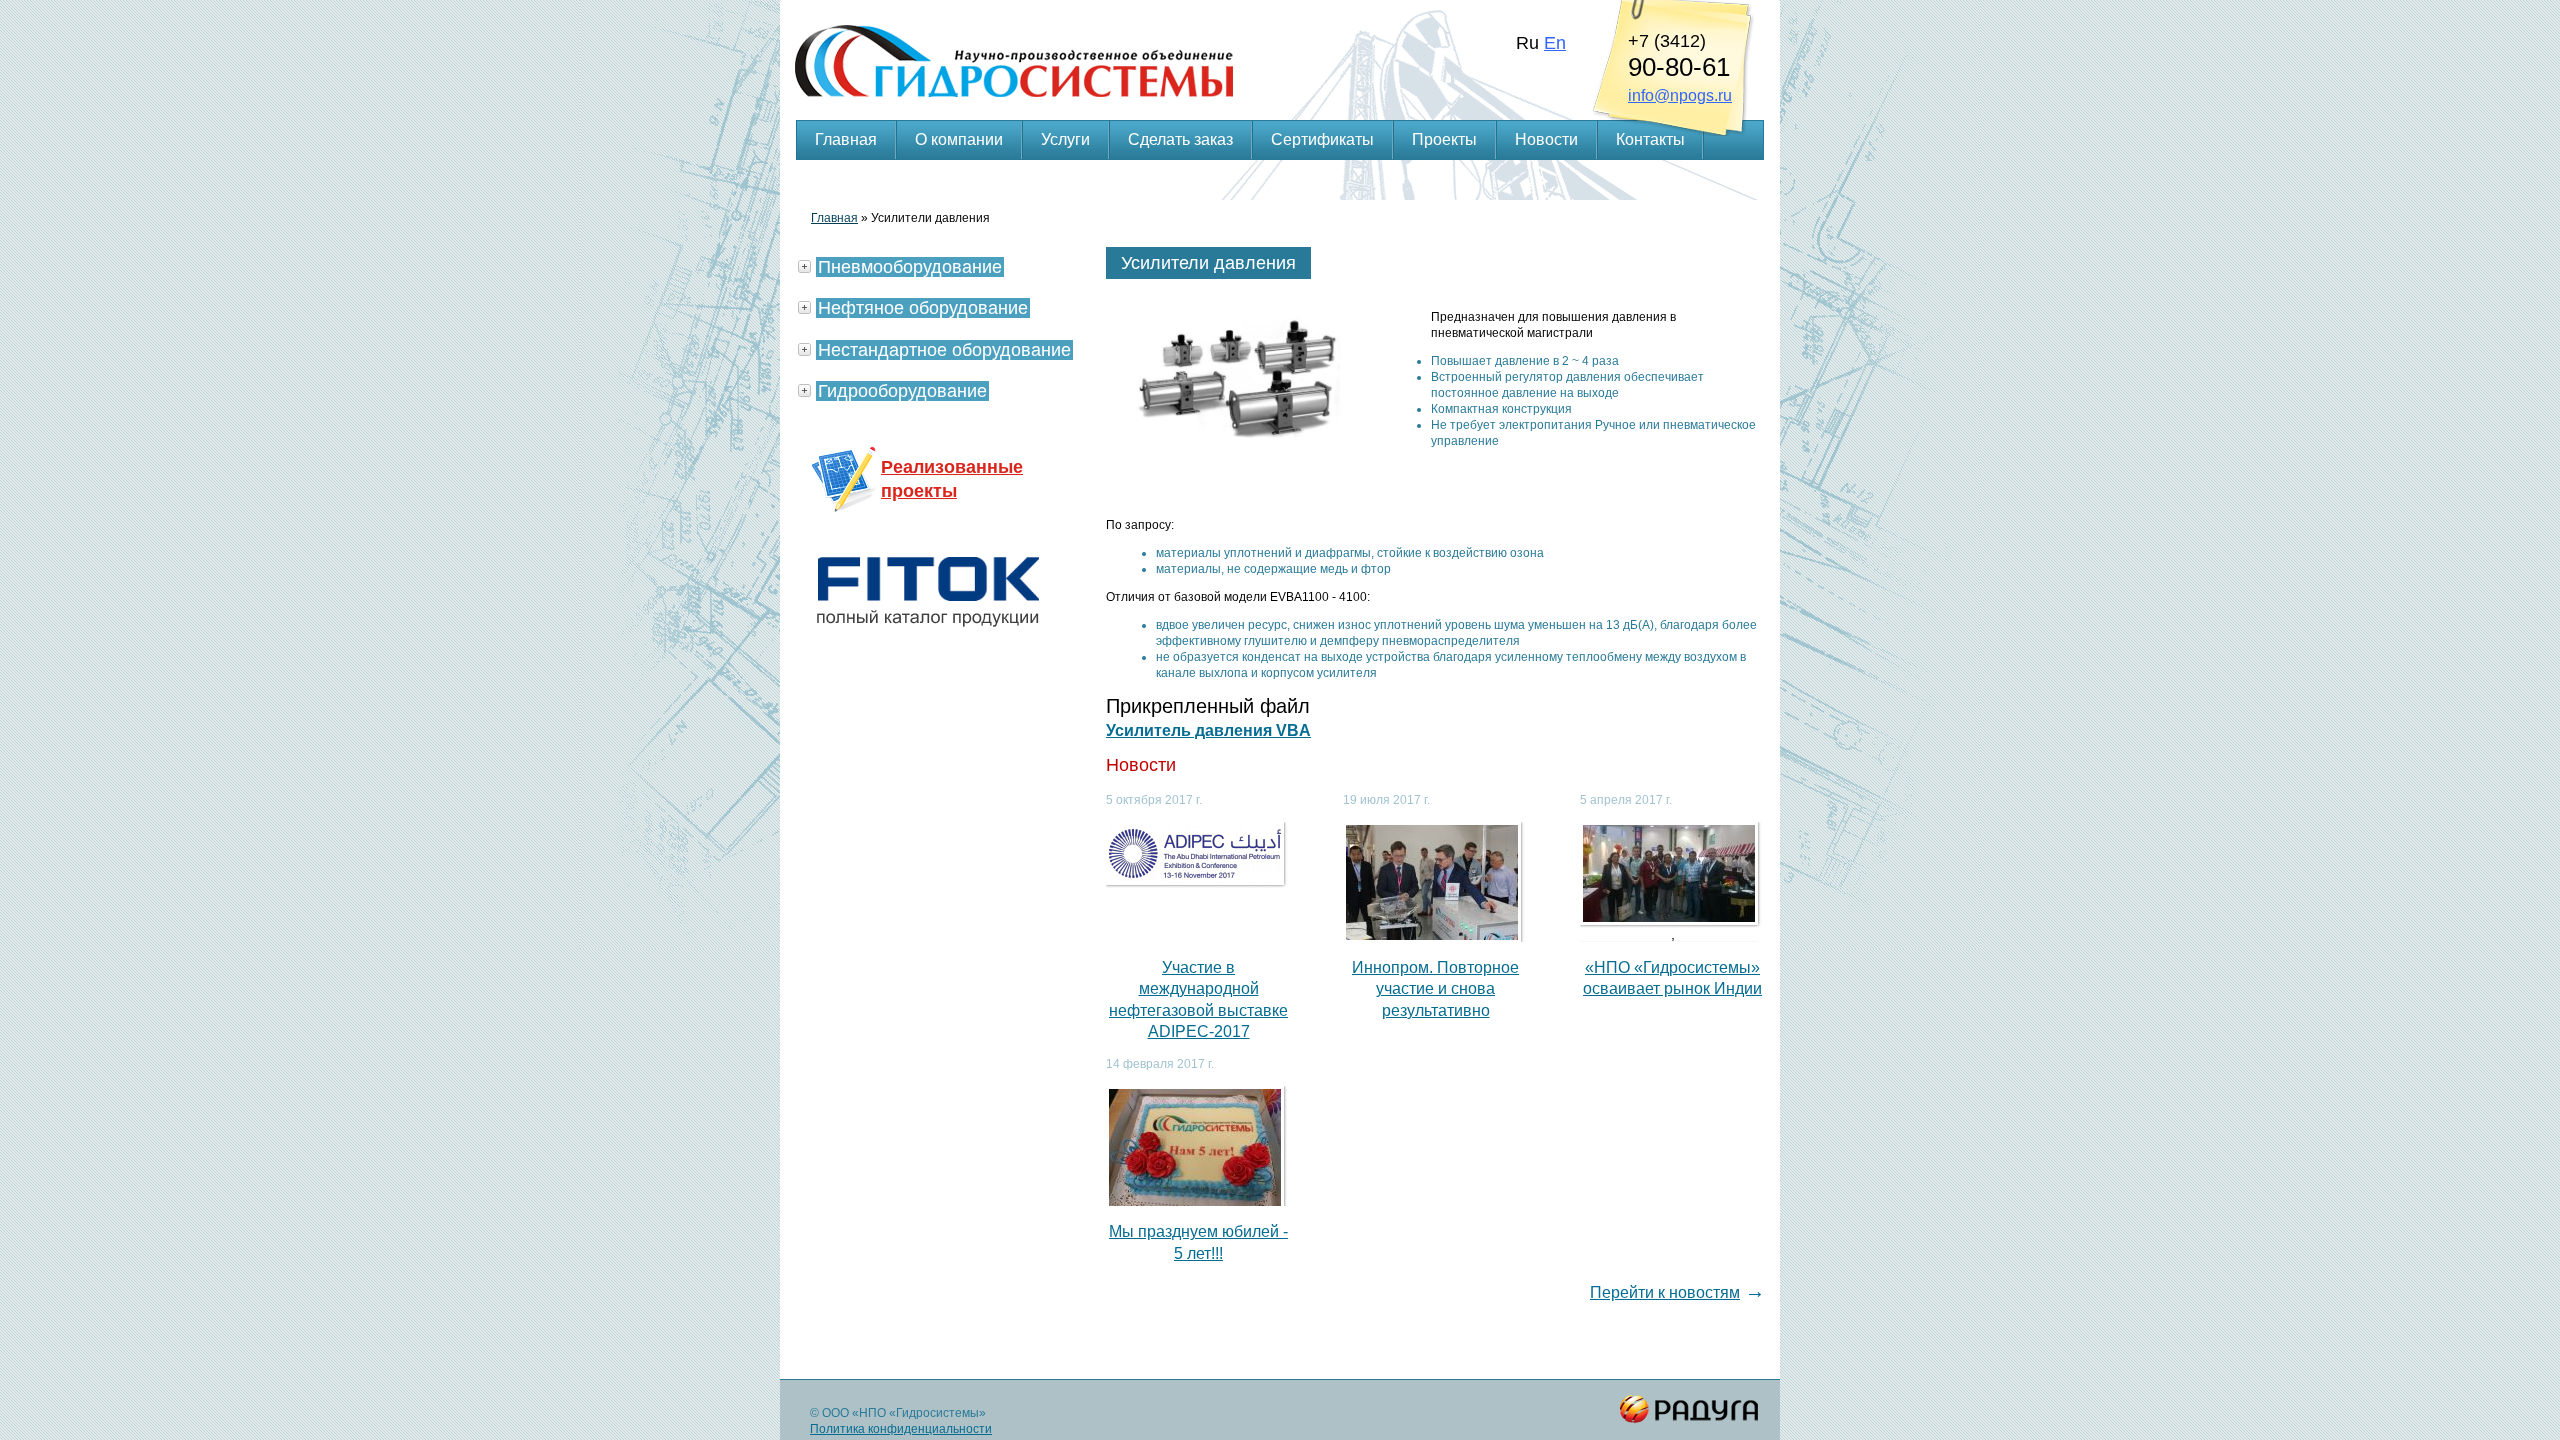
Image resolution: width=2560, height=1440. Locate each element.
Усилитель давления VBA (1208, 730)
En (1555, 43)
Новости (1546, 139)
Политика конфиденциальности (901, 1429)
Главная (846, 139)
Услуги (1065, 139)
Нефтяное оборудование (923, 308)
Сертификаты (1322, 139)
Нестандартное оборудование (944, 350)
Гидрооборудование (902, 391)
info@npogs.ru (1680, 95)
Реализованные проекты (952, 479)
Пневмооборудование (910, 267)
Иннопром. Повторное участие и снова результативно (1435, 989)
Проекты (1444, 139)
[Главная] (1280, 36)
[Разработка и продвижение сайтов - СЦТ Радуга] (1690, 1409)
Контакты (1650, 139)
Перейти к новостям (1665, 1292)
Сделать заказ (1180, 139)
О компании (959, 139)
